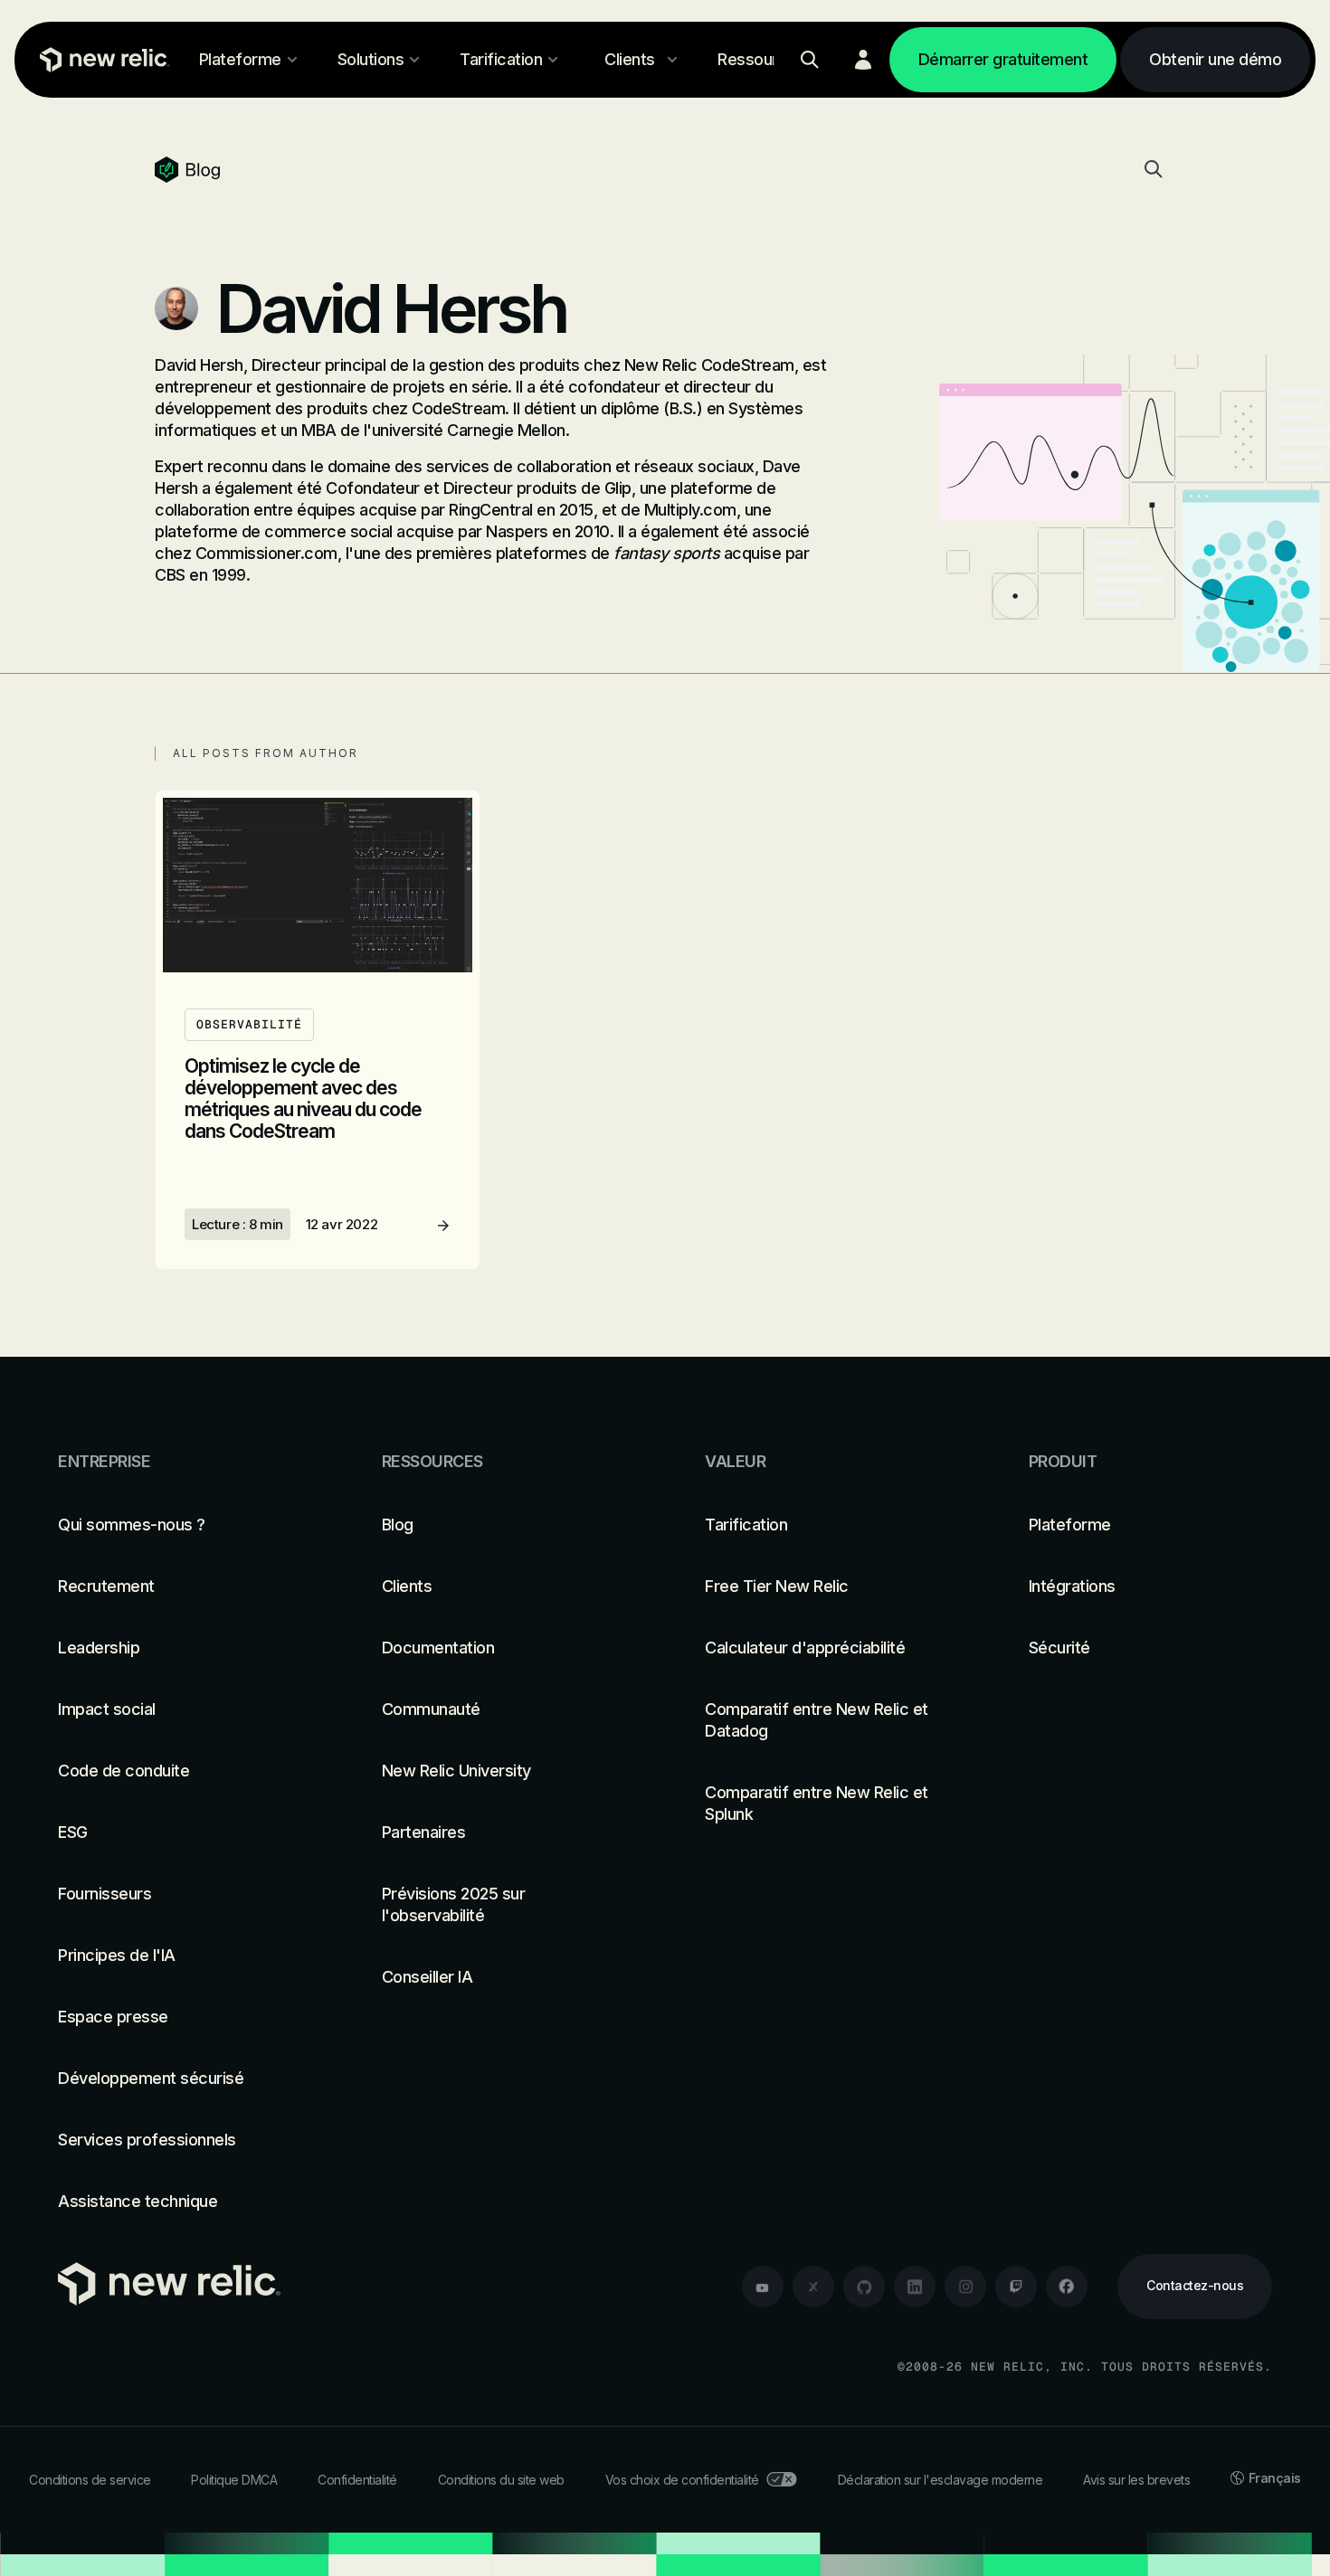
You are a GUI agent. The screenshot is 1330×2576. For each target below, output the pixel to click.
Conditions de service (90, 2480)
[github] (864, 2287)
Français (1275, 2478)
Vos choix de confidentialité (682, 2480)
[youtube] (763, 2287)
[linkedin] (915, 2287)
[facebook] (1067, 2287)
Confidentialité (357, 2480)
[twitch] (1016, 2287)
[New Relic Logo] (100, 60)
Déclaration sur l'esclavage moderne (940, 2480)
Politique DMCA (234, 2480)
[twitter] (813, 2287)
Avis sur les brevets (1136, 2480)
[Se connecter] (863, 60)
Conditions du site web (501, 2480)
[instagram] (965, 2287)
